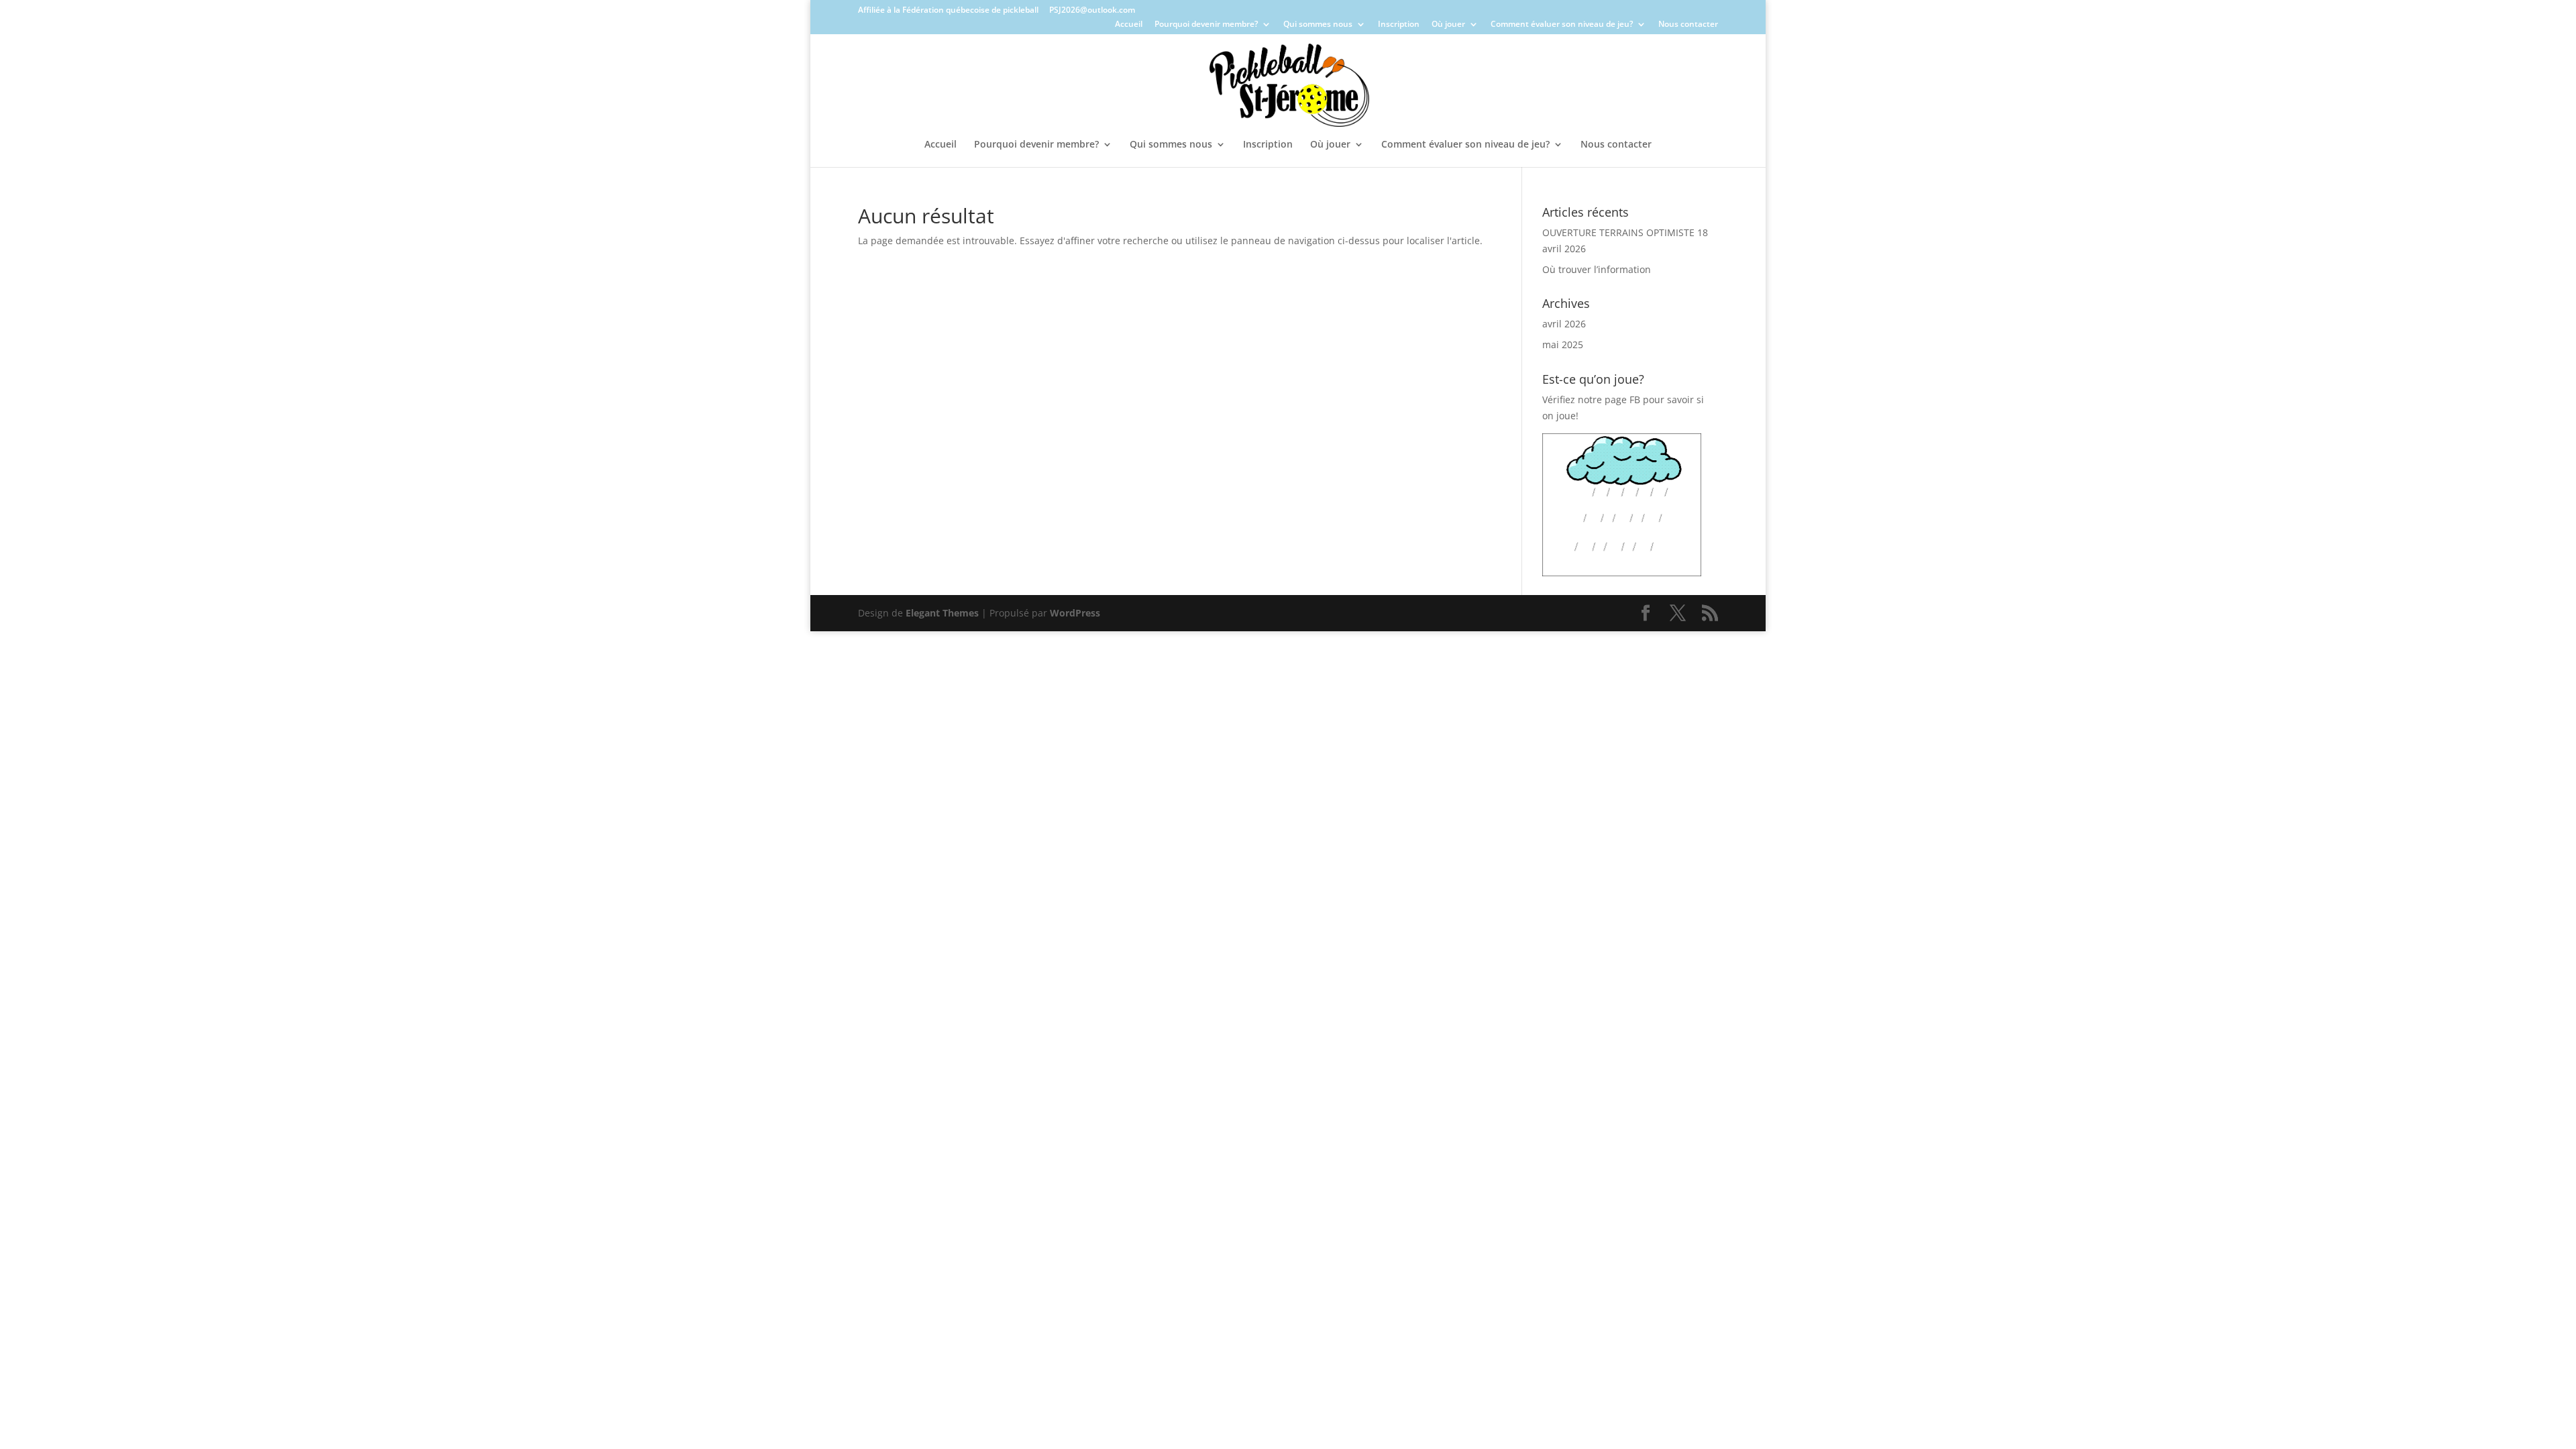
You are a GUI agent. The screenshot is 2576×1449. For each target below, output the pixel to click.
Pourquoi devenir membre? (1206, 25)
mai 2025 (1563, 344)
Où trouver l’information (1597, 269)
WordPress (1075, 613)
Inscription (1399, 25)
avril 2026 (1564, 324)
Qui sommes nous (1318, 25)
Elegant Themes (942, 613)
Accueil (1129, 25)
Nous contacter (1688, 25)
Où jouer (1448, 25)
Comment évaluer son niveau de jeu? (1562, 25)
